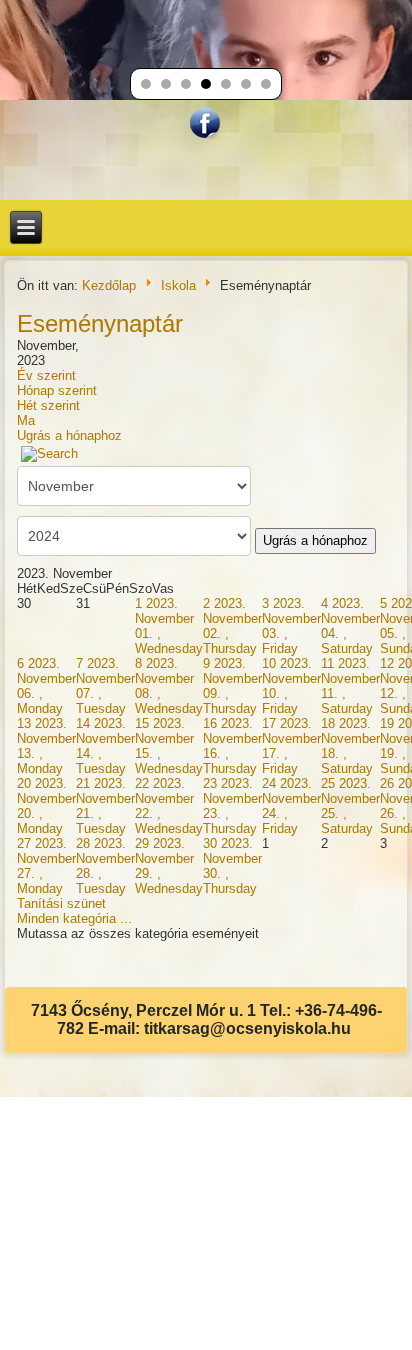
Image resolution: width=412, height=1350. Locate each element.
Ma (26, 420)
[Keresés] (49, 453)
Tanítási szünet (61, 903)
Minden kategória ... (74, 918)
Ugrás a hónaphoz (69, 435)
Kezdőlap (109, 285)
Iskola (178, 285)
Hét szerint (48, 405)
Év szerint (46, 375)
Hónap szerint (57, 390)
